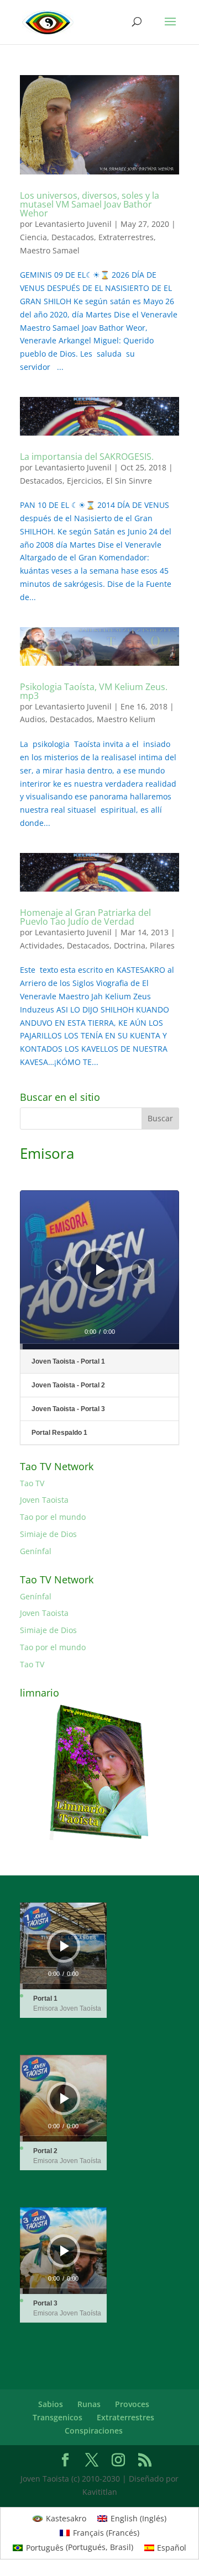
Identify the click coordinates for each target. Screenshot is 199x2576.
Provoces (132, 2404)
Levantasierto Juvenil (73, 224)
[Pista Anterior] (57, 1270)
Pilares (162, 945)
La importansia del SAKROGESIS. (87, 457)
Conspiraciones (94, 2431)
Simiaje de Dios (48, 1534)
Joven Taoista (44, 1500)
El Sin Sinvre (129, 481)
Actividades (41, 945)
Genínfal (36, 1551)
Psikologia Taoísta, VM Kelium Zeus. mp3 (94, 691)
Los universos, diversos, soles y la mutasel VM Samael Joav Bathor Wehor (90, 204)
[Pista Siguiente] (142, 1270)
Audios (33, 719)
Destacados (73, 237)
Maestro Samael (50, 250)
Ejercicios (84, 481)
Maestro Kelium (126, 719)
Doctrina (130, 945)
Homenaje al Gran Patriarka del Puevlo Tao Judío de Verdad (85, 917)
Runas (89, 2404)
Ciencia (33, 237)
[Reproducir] (101, 1270)
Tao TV (32, 1483)
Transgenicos (57, 2417)
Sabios (51, 2404)
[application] (99, 1270)
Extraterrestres (126, 237)
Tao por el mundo (53, 1517)
